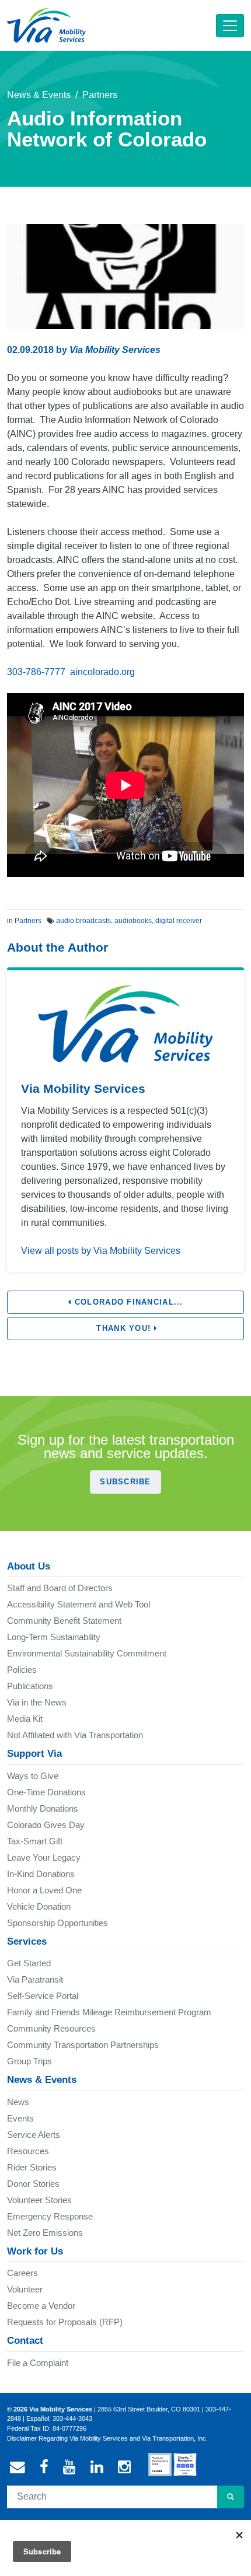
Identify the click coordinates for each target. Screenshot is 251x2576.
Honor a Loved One (44, 1890)
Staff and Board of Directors (60, 1588)
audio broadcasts (83, 921)
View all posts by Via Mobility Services (101, 1251)
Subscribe (125, 1482)
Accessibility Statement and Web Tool (79, 1604)
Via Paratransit (35, 1979)
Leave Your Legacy (44, 1857)
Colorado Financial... (128, 1302)
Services (27, 1941)
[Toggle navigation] (230, 26)
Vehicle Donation (39, 1906)
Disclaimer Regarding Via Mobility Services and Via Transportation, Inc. (107, 2438)
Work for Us (35, 2251)
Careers (22, 2273)
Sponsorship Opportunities (57, 1923)
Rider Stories (32, 2167)
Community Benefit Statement (64, 1621)
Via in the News (37, 1702)
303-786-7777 (36, 672)
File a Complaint (38, 2363)
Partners (100, 95)
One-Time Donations (46, 1792)
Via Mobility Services (115, 350)
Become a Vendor (41, 2306)
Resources (28, 2151)
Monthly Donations (43, 1808)
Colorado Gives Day (46, 1825)
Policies (22, 1670)
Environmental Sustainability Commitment (87, 1653)
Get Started (29, 1963)
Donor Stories (33, 2184)
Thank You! (123, 1328)
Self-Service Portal (43, 1996)
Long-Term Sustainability (54, 1637)
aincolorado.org (102, 672)
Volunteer (25, 2289)
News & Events (39, 95)
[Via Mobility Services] (46, 25)
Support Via (34, 1754)
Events (20, 2118)
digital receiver (179, 921)
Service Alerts (34, 2135)
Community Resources (51, 2028)
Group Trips (29, 2061)
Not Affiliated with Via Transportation (75, 1735)
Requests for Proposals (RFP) (65, 2322)
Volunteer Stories (39, 2200)
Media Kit (25, 1719)
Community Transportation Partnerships (83, 2045)
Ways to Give (33, 1776)
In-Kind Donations (41, 1874)
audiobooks (133, 921)
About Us (29, 1566)
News (18, 2102)
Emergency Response (50, 2216)
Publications (30, 1686)
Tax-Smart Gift (35, 1841)
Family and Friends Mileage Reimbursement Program (109, 2012)
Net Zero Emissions (45, 2233)
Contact (25, 2341)
